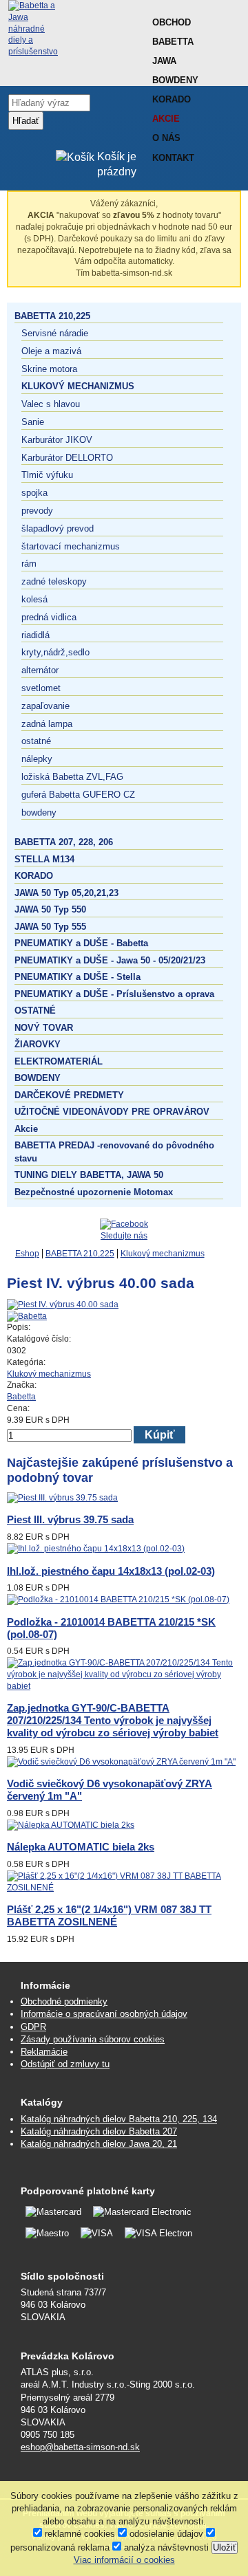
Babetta (173, 42)
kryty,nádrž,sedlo (55, 652)
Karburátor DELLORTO (67, 458)
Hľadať (26, 121)
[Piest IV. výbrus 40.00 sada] (63, 1305)
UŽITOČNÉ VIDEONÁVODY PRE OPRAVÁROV (112, 1112)
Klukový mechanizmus (78, 386)
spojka (34, 493)
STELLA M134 (44, 859)
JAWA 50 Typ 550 (50, 909)
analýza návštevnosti (165, 2547)
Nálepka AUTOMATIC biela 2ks (81, 1847)
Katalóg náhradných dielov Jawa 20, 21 (99, 2144)
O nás (166, 138)
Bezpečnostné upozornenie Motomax (94, 1192)
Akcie (166, 119)
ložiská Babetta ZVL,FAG (72, 777)
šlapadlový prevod (58, 528)
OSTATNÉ (35, 1011)
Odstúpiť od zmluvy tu (65, 2064)
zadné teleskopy (54, 581)
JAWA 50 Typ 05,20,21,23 (66, 893)
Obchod (172, 22)
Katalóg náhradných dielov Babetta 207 (99, 2131)
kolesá (34, 599)
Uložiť (225, 2547)
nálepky (37, 759)
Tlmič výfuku (47, 475)
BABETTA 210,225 (52, 316)
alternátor (40, 670)
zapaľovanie (45, 706)
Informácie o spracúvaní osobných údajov (104, 2014)
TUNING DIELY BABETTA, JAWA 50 (89, 1175)
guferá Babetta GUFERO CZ (78, 795)
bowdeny (39, 812)
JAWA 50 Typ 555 (50, 927)
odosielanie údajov (165, 2534)
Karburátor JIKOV (57, 440)
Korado (172, 99)
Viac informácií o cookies (124, 2560)
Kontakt (173, 158)
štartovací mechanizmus (71, 546)
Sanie (33, 422)
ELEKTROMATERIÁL (59, 1061)
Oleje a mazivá (51, 351)
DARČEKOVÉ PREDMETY (69, 1095)
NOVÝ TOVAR (44, 1028)
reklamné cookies (79, 2534)
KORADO (34, 876)
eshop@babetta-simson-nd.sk (80, 2447)
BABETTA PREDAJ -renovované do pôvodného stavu (114, 1151)
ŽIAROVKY (38, 1044)
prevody (37, 511)
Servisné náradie (55, 333)
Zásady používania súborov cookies (93, 2039)
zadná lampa (47, 724)
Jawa (164, 61)
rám (29, 564)
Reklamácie (44, 2052)
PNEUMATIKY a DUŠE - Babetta (81, 943)
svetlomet (41, 688)
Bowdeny (175, 80)
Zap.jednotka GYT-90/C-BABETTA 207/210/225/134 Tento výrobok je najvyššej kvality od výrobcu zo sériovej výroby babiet (113, 1720)
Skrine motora (49, 369)
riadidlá (35, 635)
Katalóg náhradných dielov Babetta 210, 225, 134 (119, 2119)
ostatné (36, 741)
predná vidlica (49, 617)
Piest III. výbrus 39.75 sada (70, 1519)
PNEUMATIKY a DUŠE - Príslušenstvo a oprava (114, 994)
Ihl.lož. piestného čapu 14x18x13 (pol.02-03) (111, 1571)
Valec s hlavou (51, 404)
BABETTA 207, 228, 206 (64, 842)
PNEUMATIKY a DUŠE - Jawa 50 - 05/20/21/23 (110, 960)
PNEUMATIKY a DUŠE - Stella (77, 977)
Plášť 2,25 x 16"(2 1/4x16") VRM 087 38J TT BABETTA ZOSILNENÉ (109, 1915)
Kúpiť (160, 1435)
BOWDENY (38, 1078)
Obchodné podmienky (64, 2001)
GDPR (33, 2027)
